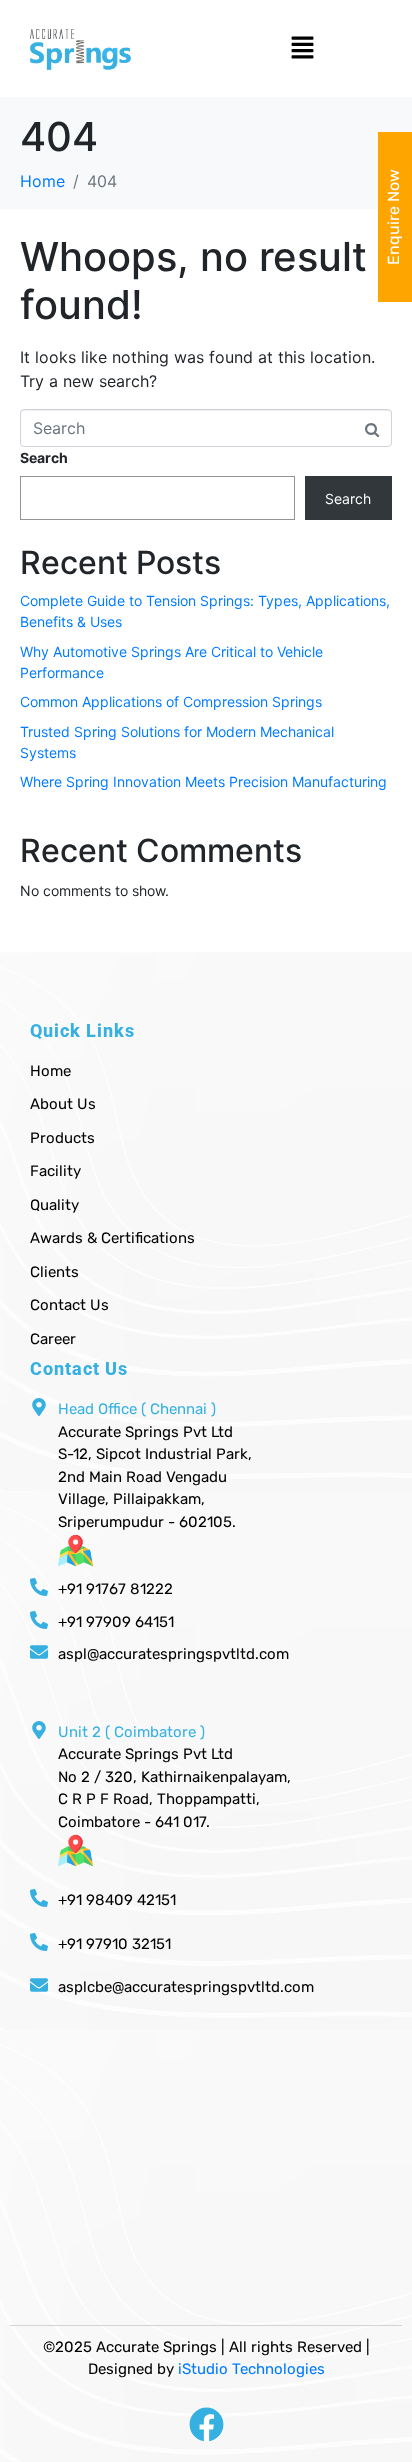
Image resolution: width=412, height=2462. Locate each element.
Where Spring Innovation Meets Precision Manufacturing (203, 781)
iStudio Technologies (251, 2369)
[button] (317, 48)
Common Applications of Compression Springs (171, 701)
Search (44, 457)
